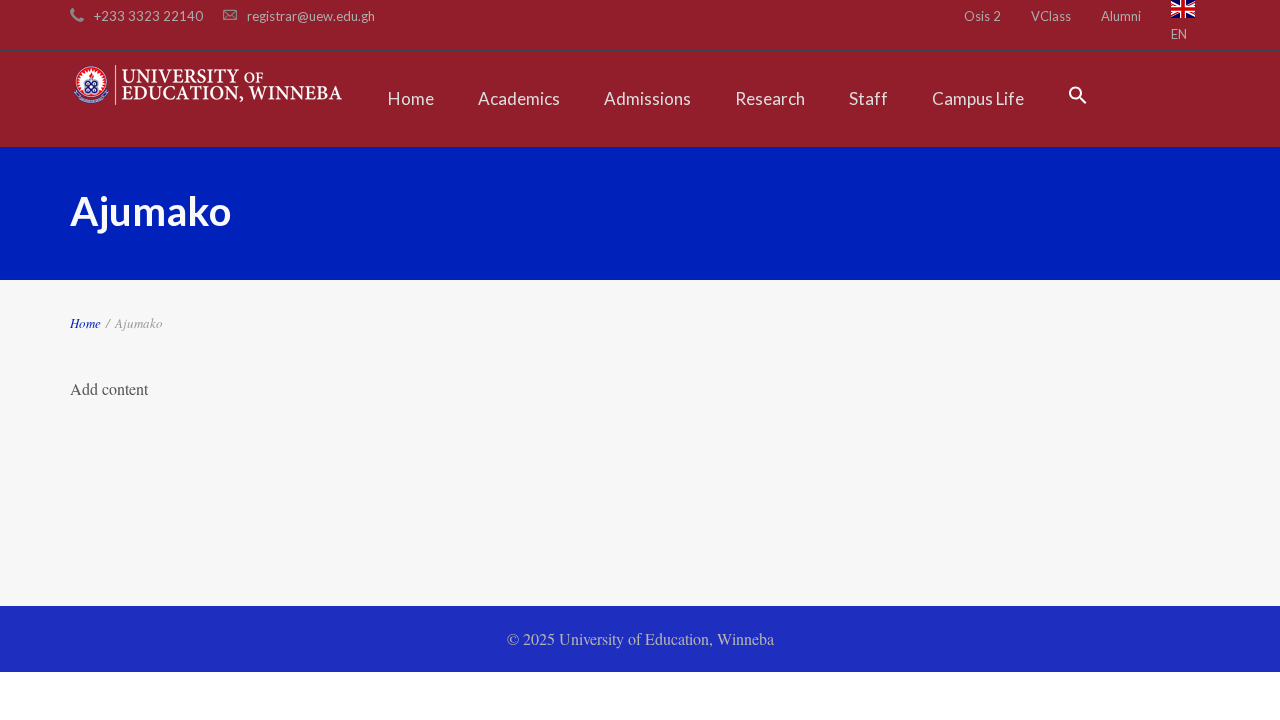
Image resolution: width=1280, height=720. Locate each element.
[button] (1078, 99)
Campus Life (978, 98)
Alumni (1121, 16)
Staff (868, 98)
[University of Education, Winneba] (208, 84)
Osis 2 (982, 16)
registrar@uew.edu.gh (311, 16)
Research (770, 98)
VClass (1051, 16)
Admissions (647, 98)
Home (411, 98)
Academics (519, 98)
